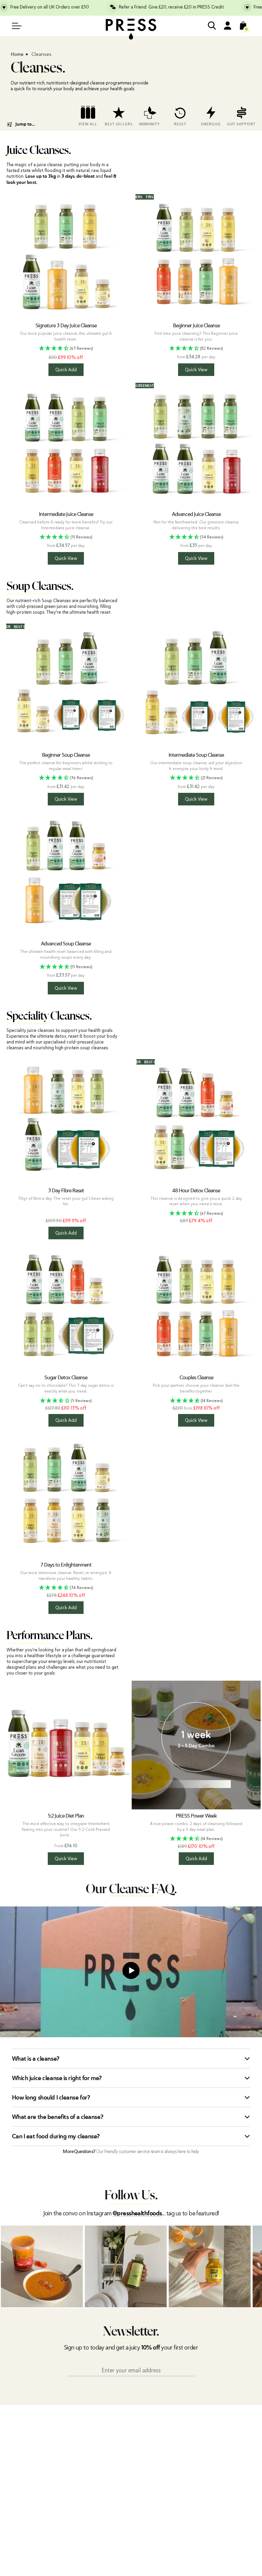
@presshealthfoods (137, 2214)
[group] (88, 114)
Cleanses (41, 54)
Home (17, 54)
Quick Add (66, 370)
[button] (66, 349)
